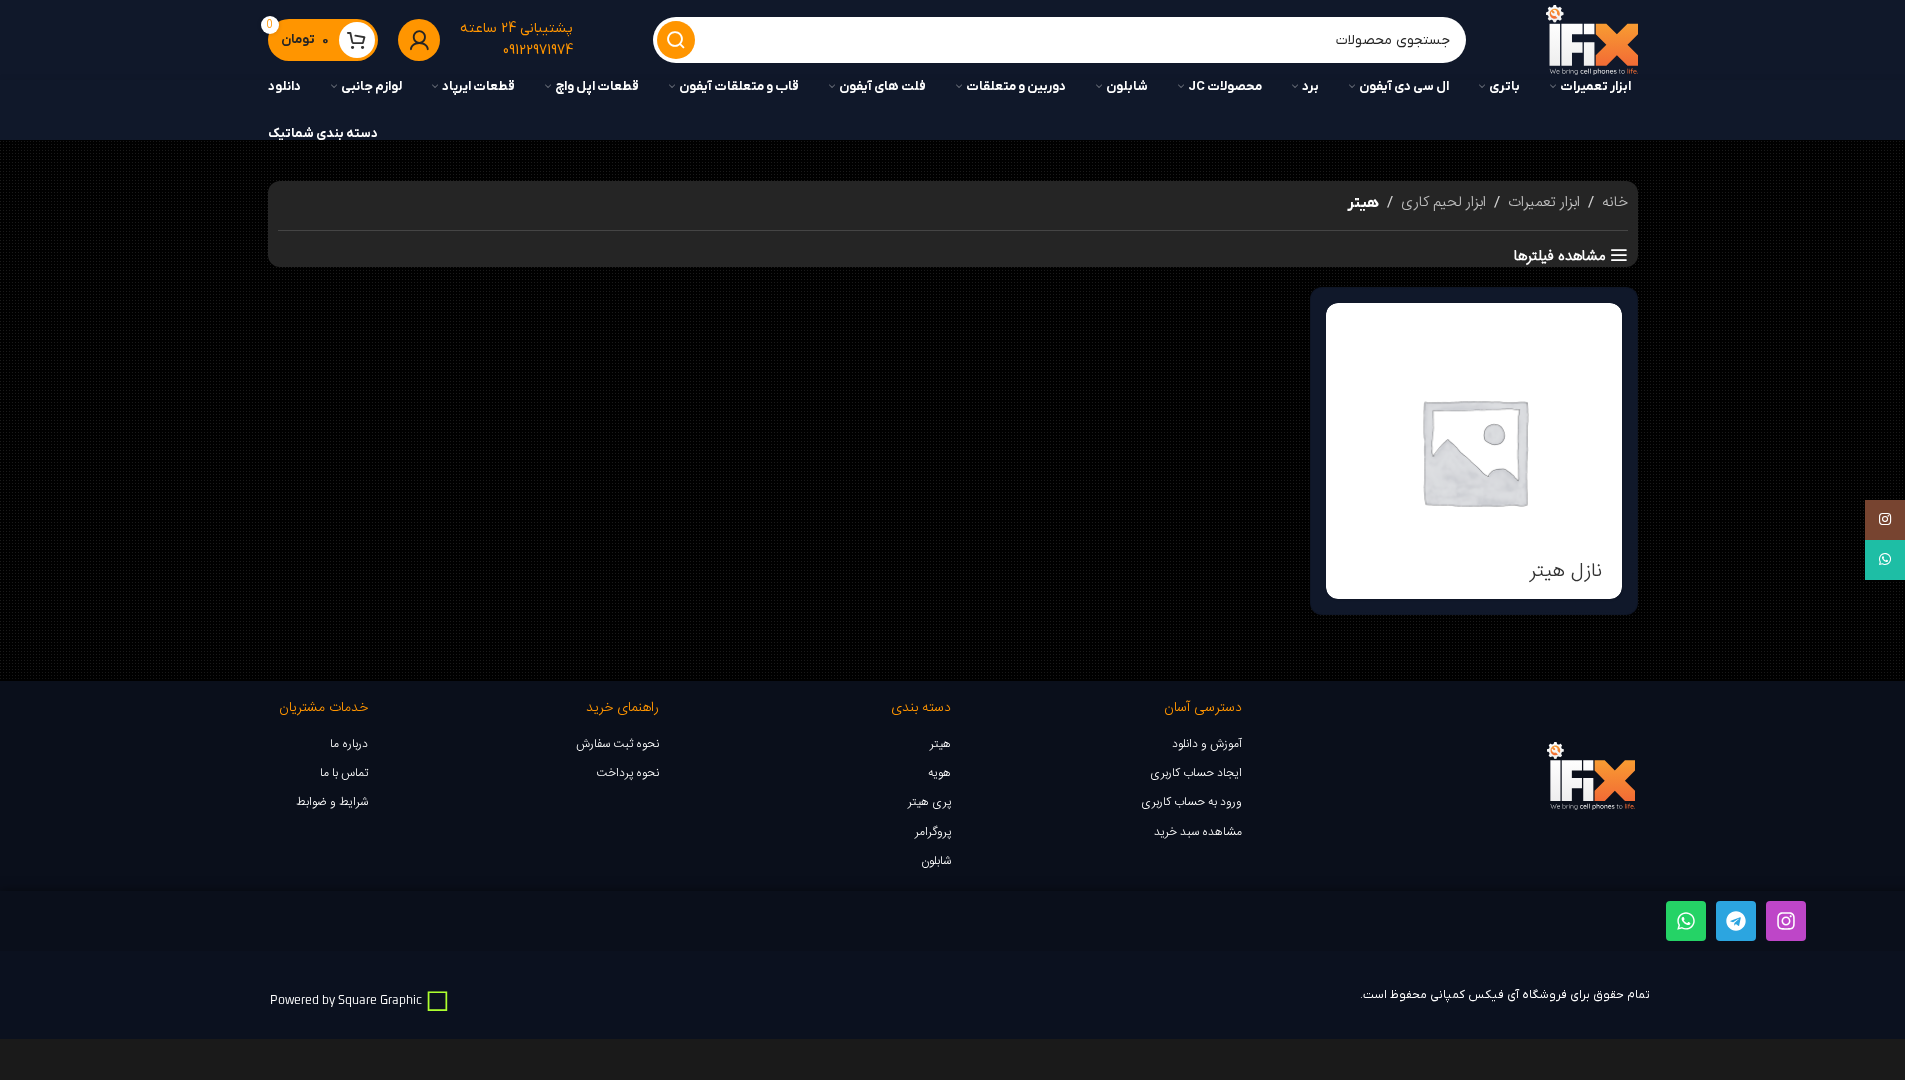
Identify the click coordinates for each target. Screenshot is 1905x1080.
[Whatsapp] (1686, 921)
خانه (1615, 203)
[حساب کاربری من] (419, 40)
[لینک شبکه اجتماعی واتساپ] (1885, 560)
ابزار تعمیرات (1544, 203)
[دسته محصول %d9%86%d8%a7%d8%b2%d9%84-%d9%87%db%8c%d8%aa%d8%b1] (1474, 451)
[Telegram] (1736, 921)
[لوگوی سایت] (1591, 40)
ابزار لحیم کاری (1443, 203)
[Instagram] (1786, 921)
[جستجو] (676, 40)
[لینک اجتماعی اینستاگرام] (1885, 520)
